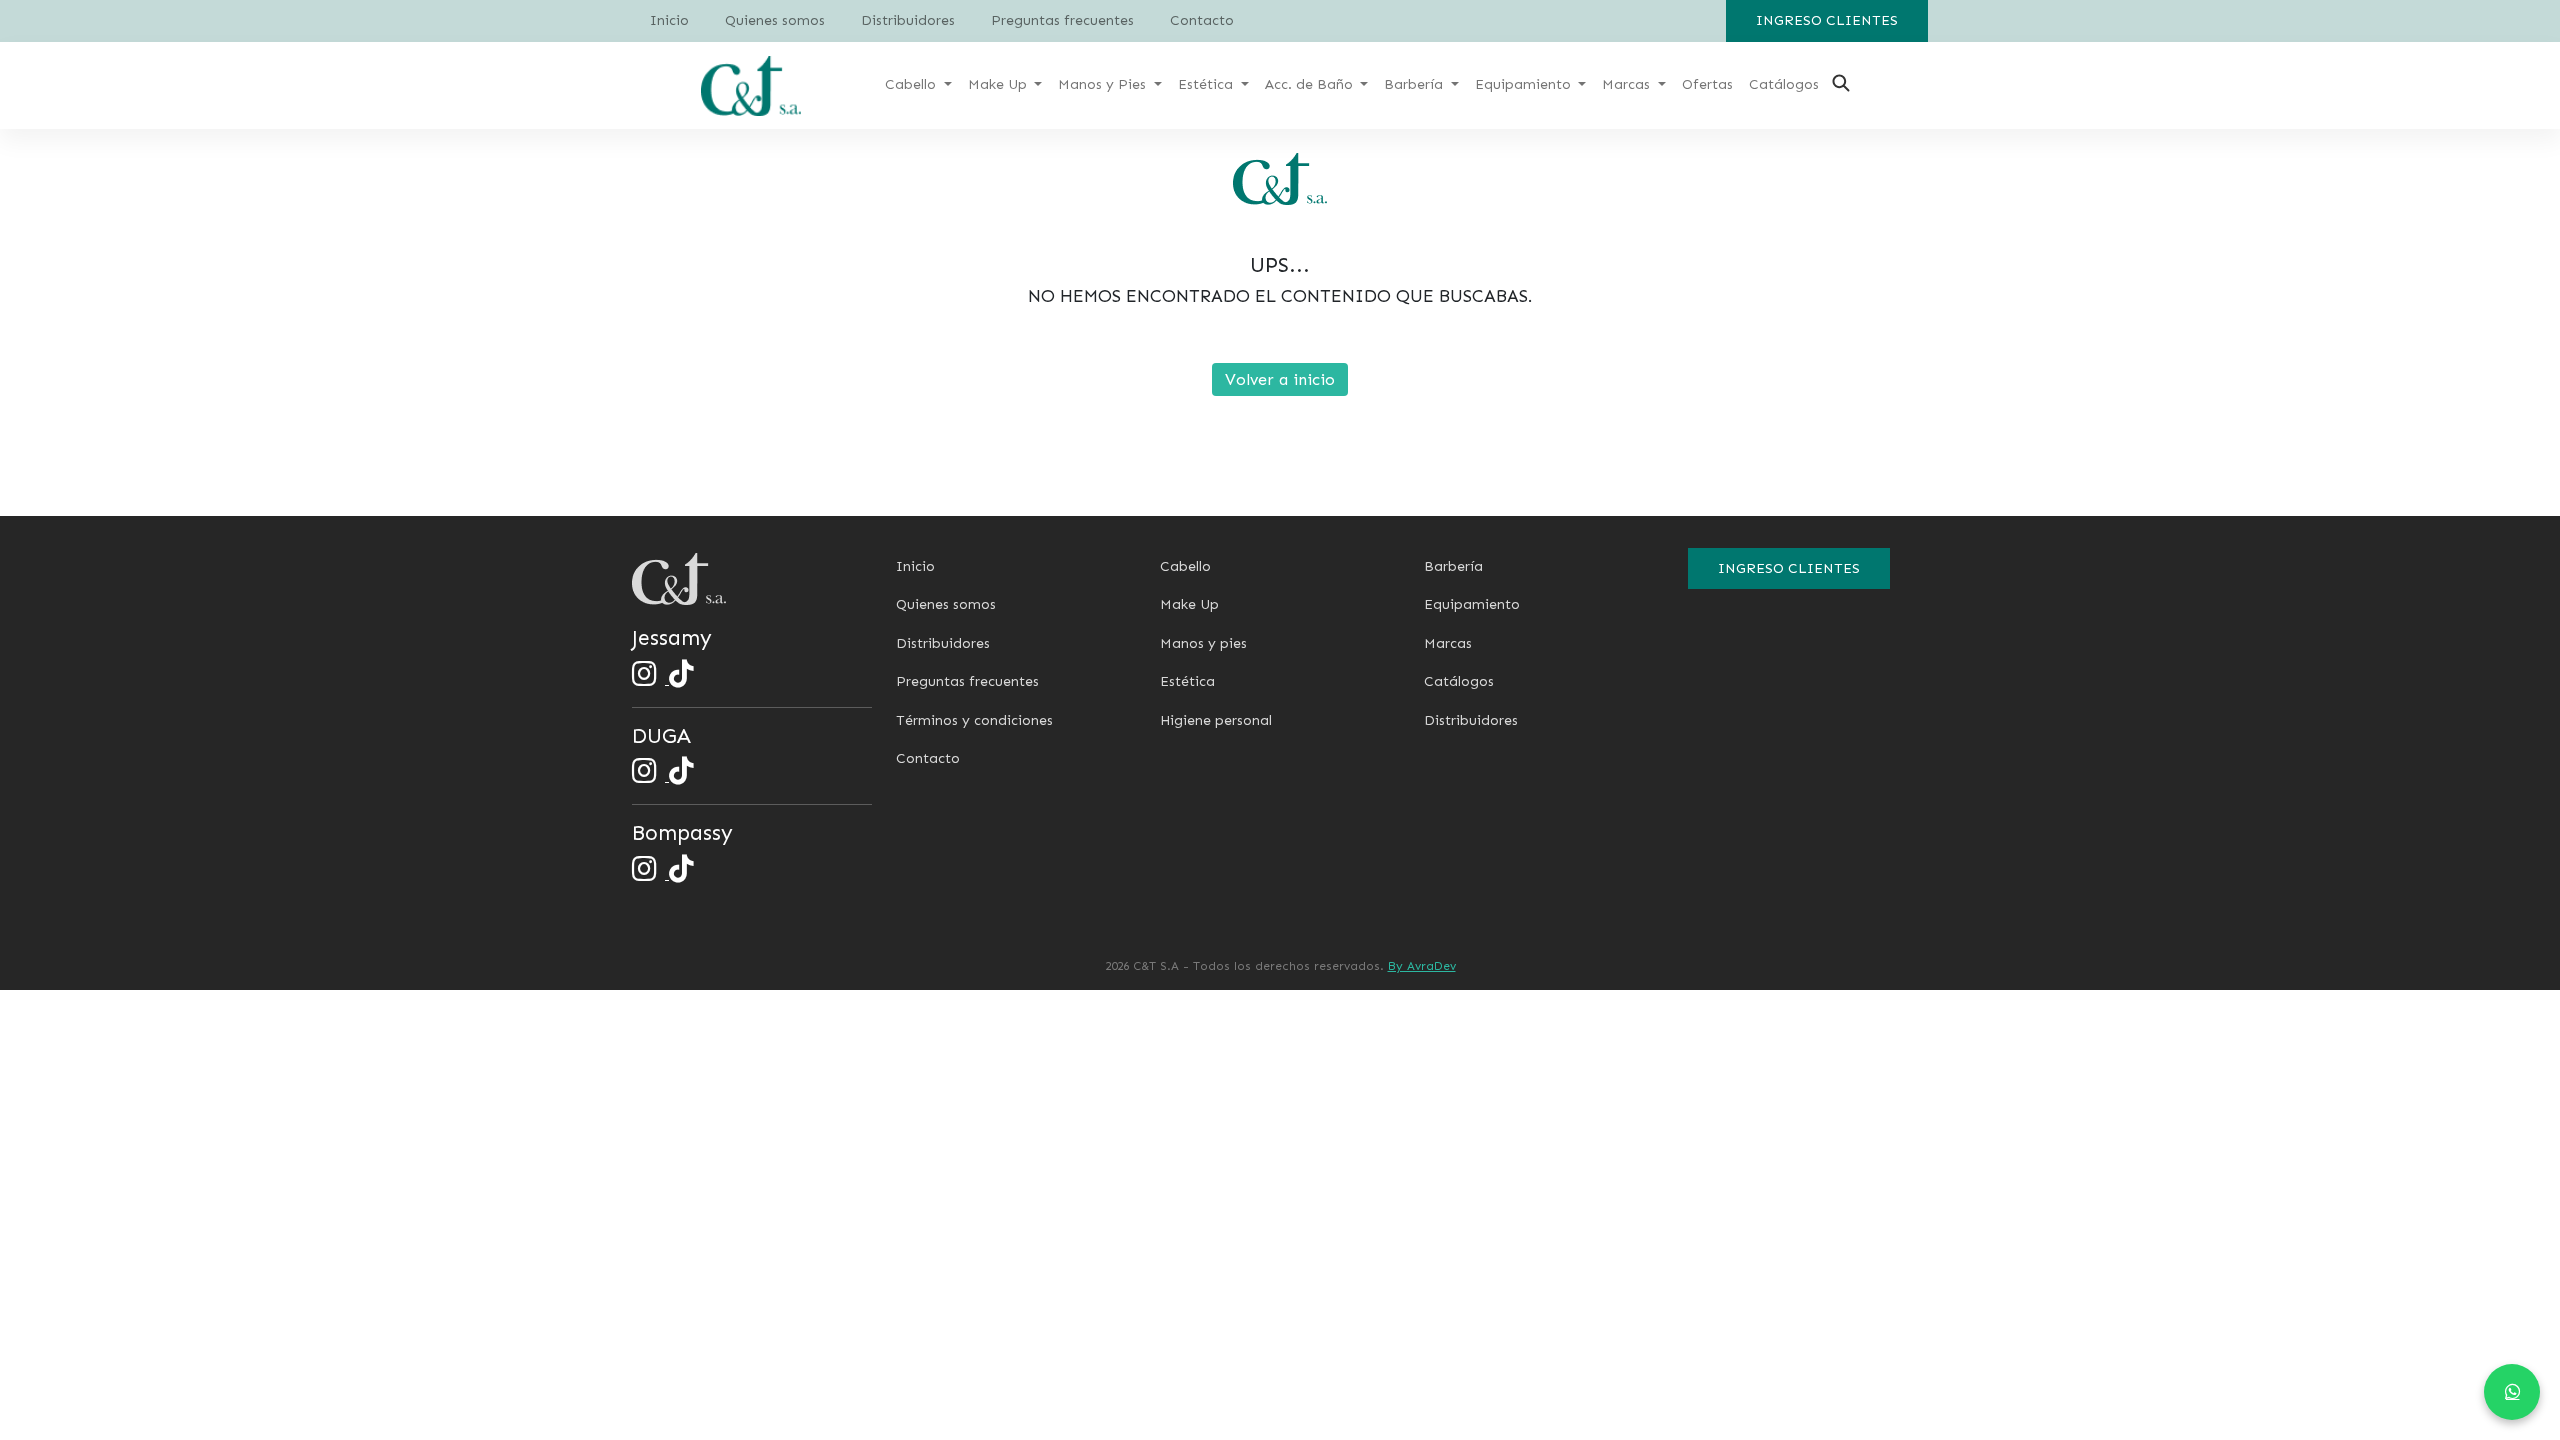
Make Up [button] (999, 84)
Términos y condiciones (974, 720)
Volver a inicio (1280, 379)
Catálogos (1459, 681)
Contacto (1202, 20)
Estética (1187, 681)
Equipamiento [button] (1525, 84)
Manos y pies (1203, 643)
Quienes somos (775, 20)
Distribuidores (908, 20)
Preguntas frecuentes (1062, 20)
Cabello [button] (912, 84)
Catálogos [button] (1784, 84)
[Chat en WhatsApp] (2512, 1392)
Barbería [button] (1415, 84)
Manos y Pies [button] (1104, 84)
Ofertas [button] (1707, 84)
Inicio (669, 20)
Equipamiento (1472, 604)
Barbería (1453, 566)
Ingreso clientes (1827, 20)
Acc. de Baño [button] (1311, 84)
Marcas (1448, 643)
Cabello (1185, 566)
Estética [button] (1207, 84)
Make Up (1189, 604)
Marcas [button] (1628, 84)
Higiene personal (1216, 720)
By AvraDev (1422, 966)
